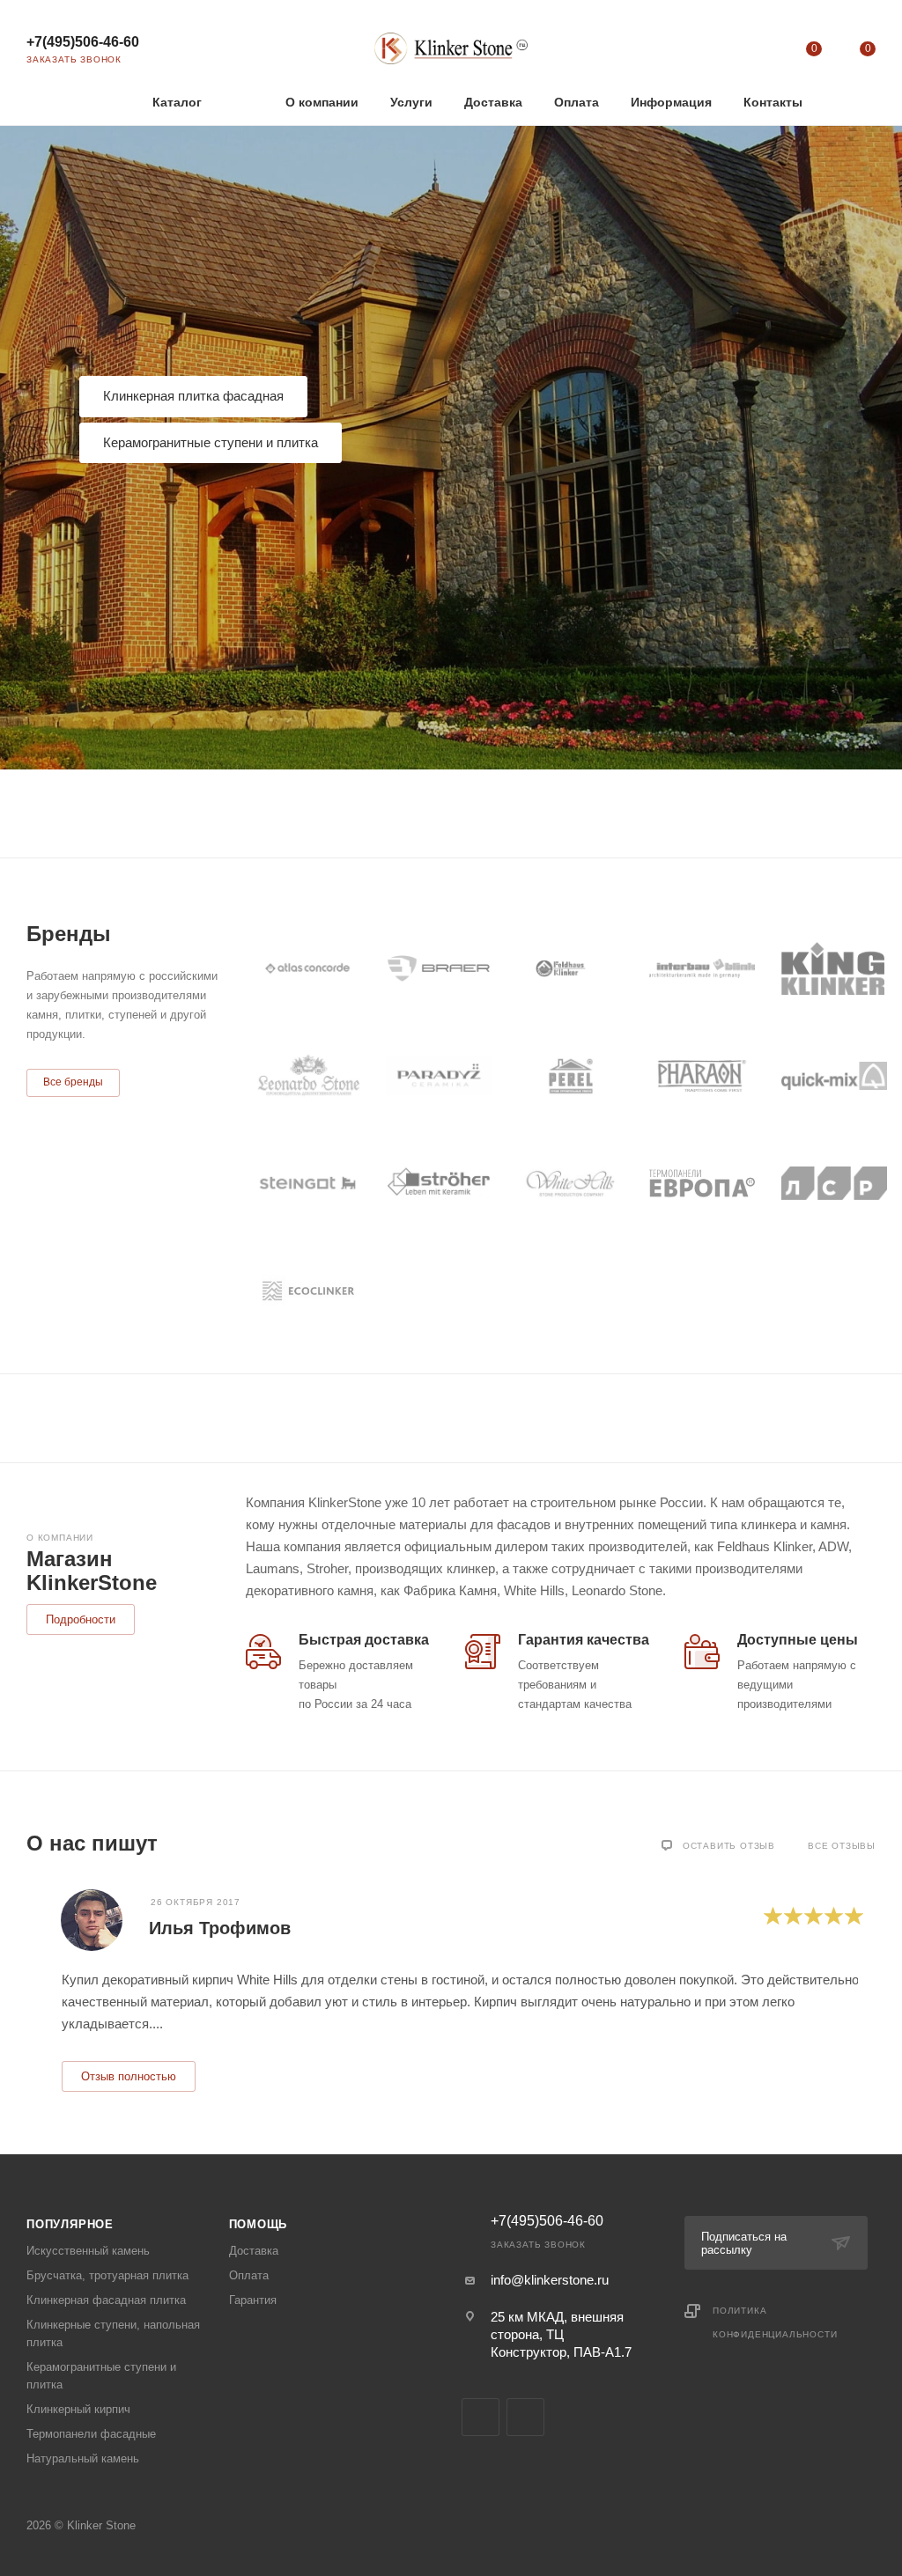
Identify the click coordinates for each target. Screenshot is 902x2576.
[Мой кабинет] (759, 52)
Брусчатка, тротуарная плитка (107, 2275)
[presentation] (26, 1989)
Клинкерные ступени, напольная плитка (113, 2333)
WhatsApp (525, 2417)
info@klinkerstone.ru (550, 2280)
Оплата (249, 2275)
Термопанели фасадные (91, 2434)
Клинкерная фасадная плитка (106, 2300)
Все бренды (73, 1082)
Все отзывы (842, 1846)
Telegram (481, 2417)
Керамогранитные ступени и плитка (211, 442)
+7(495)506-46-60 (83, 42)
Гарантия (253, 2300)
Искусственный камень (88, 2251)
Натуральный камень (83, 2458)
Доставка (254, 2251)
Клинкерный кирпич (78, 2409)
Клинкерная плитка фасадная (193, 396)
